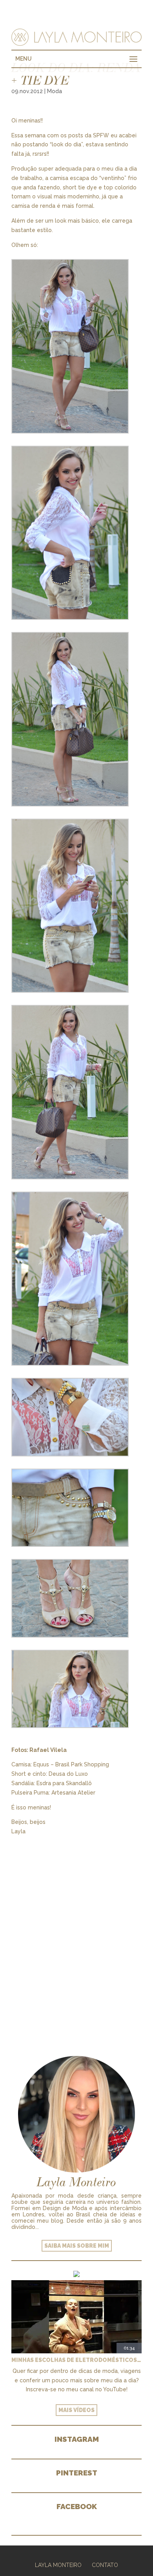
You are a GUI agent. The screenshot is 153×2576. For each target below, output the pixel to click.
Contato (105, 2565)
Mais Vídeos (76, 2410)
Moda (55, 91)
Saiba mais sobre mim (77, 2246)
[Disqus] (76, 1934)
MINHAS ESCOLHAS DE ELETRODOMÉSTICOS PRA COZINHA (76, 2360)
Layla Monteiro (58, 2565)
